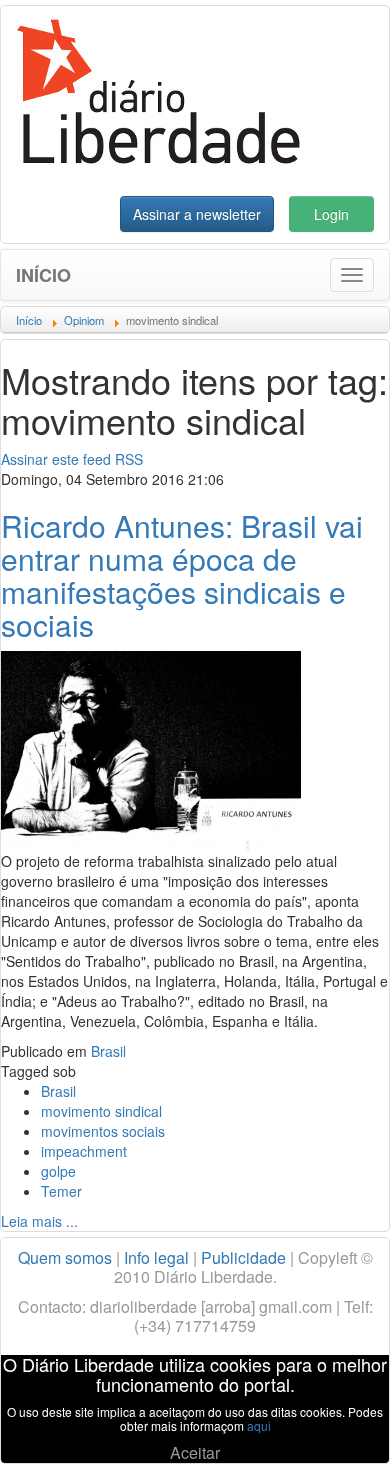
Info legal (156, 1257)
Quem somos (65, 1257)
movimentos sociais (103, 1131)
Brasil (108, 1051)
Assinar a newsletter (197, 214)
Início (43, 275)
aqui (259, 1425)
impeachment (84, 1151)
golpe (58, 1171)
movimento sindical (101, 1111)
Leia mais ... (39, 1221)
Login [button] (331, 214)
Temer (61, 1191)
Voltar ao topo (331, 1428)
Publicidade (243, 1257)
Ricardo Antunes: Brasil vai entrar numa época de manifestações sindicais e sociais (182, 575)
